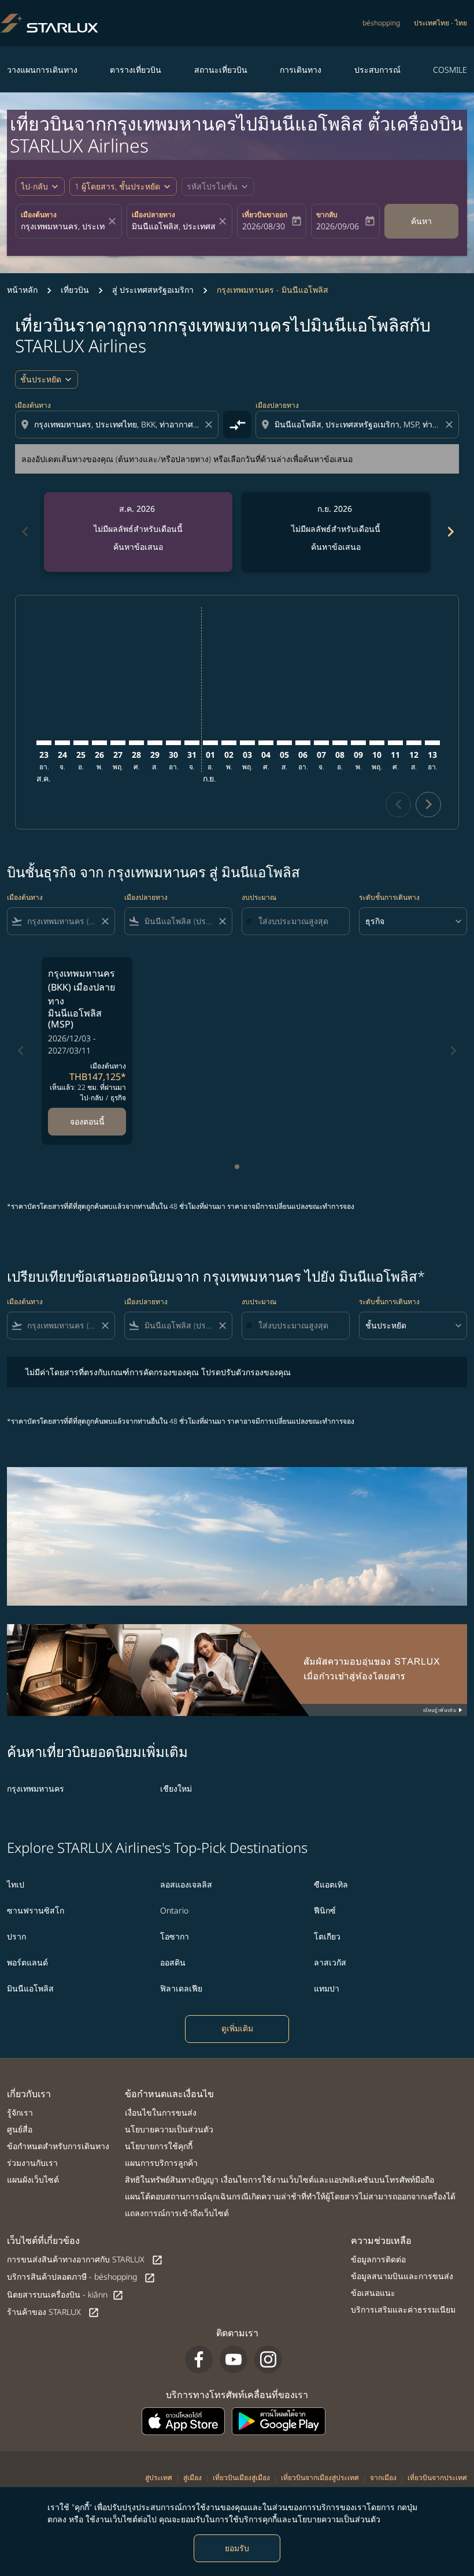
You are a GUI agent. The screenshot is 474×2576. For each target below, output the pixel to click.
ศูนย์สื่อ (20, 2129)
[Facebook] (199, 2359)
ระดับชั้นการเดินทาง (389, 897)
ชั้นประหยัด (41, 379)
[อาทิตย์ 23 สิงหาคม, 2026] (44, 743)
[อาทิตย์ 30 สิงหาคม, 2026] (173, 743)
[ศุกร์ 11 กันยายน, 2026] (395, 743)
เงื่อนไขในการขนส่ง (161, 2112)
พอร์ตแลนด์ (27, 1962)
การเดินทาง (301, 70)
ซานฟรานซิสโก (36, 1910)
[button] (123, 187)
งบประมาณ (259, 897)
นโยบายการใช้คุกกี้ (159, 2146)
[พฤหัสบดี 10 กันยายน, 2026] (377, 743)
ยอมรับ (237, 2548)
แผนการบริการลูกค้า (161, 2163)
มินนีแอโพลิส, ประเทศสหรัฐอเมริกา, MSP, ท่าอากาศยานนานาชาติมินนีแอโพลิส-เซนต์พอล (174, 226)
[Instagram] (268, 2359)
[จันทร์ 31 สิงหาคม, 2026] (192, 743)
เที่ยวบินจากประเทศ (437, 2478)
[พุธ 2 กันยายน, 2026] (229, 743)
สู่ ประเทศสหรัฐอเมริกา (153, 290)
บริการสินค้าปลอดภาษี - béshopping (81, 2277)
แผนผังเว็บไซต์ (33, 2179)
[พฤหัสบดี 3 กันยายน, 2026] (247, 743)
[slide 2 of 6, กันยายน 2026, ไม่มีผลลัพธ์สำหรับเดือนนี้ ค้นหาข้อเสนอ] (336, 532)
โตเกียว (327, 1936)
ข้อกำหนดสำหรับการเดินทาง (58, 2146)
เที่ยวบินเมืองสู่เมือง (241, 2478)
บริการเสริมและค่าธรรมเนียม (403, 2309)
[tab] (237, 1167)
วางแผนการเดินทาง (42, 70)
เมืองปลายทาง (153, 215)
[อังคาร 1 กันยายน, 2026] (210, 743)
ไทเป (16, 1884)
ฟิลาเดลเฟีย (181, 1988)
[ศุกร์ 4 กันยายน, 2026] (266, 743)
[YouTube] (234, 2359)
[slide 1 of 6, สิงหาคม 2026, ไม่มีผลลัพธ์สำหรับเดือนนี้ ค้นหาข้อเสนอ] (138, 532)
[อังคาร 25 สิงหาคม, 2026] (81, 743)
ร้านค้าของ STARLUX (53, 2312)
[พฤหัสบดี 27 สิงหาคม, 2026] (118, 743)
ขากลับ (327, 215)
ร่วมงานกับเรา (32, 2163)
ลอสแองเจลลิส (186, 1884)
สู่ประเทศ (159, 2478)
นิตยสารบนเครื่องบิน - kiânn (65, 2295)
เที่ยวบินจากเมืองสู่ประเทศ (320, 2478)
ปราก (16, 1936)
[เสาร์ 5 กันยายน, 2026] (284, 743)
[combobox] (118, 424)
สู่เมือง (192, 2478)
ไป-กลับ (34, 186)
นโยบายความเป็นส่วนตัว (169, 2129)
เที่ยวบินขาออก (265, 215)
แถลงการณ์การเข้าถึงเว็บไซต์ (177, 2213)
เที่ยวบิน (75, 290)
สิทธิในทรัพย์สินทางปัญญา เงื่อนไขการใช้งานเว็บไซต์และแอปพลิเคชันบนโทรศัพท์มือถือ (279, 2179)
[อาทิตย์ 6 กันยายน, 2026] (303, 743)
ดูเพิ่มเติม (237, 2028)
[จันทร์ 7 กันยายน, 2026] (321, 743)
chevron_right (450, 532)
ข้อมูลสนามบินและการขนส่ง (402, 2276)
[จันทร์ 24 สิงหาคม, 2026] (62, 743)
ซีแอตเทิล (331, 1884)
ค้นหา (421, 221)
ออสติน (173, 1962)
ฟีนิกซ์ (325, 1910)
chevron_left (24, 532)
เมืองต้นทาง (39, 215)
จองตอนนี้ (87, 1121)
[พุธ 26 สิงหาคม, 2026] (99, 743)
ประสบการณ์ (377, 70)
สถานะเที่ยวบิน (221, 70)
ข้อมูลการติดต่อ (378, 2259)
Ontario (174, 1910)
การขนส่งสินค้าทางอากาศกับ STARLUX (85, 2260)
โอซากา (175, 1936)
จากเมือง (383, 2478)
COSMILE (450, 70)
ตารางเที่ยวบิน (136, 70)
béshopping (381, 23)
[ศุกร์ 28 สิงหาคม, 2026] (136, 743)
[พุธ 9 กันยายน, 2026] (358, 743)
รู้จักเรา (20, 2112)
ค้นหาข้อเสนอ (138, 547)
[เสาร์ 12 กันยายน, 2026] (414, 743)
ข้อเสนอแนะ (373, 2293)
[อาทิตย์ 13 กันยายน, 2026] (432, 743)
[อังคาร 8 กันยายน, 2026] (340, 743)
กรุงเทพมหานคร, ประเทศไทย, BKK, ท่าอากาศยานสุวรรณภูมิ (63, 226)
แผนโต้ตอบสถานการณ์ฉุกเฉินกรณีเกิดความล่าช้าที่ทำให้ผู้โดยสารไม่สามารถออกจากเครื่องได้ (290, 2196)
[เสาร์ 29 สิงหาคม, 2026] (155, 743)
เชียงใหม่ (176, 1788)
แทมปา (327, 1988)
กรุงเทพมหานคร (36, 1788)
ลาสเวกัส (330, 1962)
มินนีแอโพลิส (30, 1988)
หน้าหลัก (22, 290)
